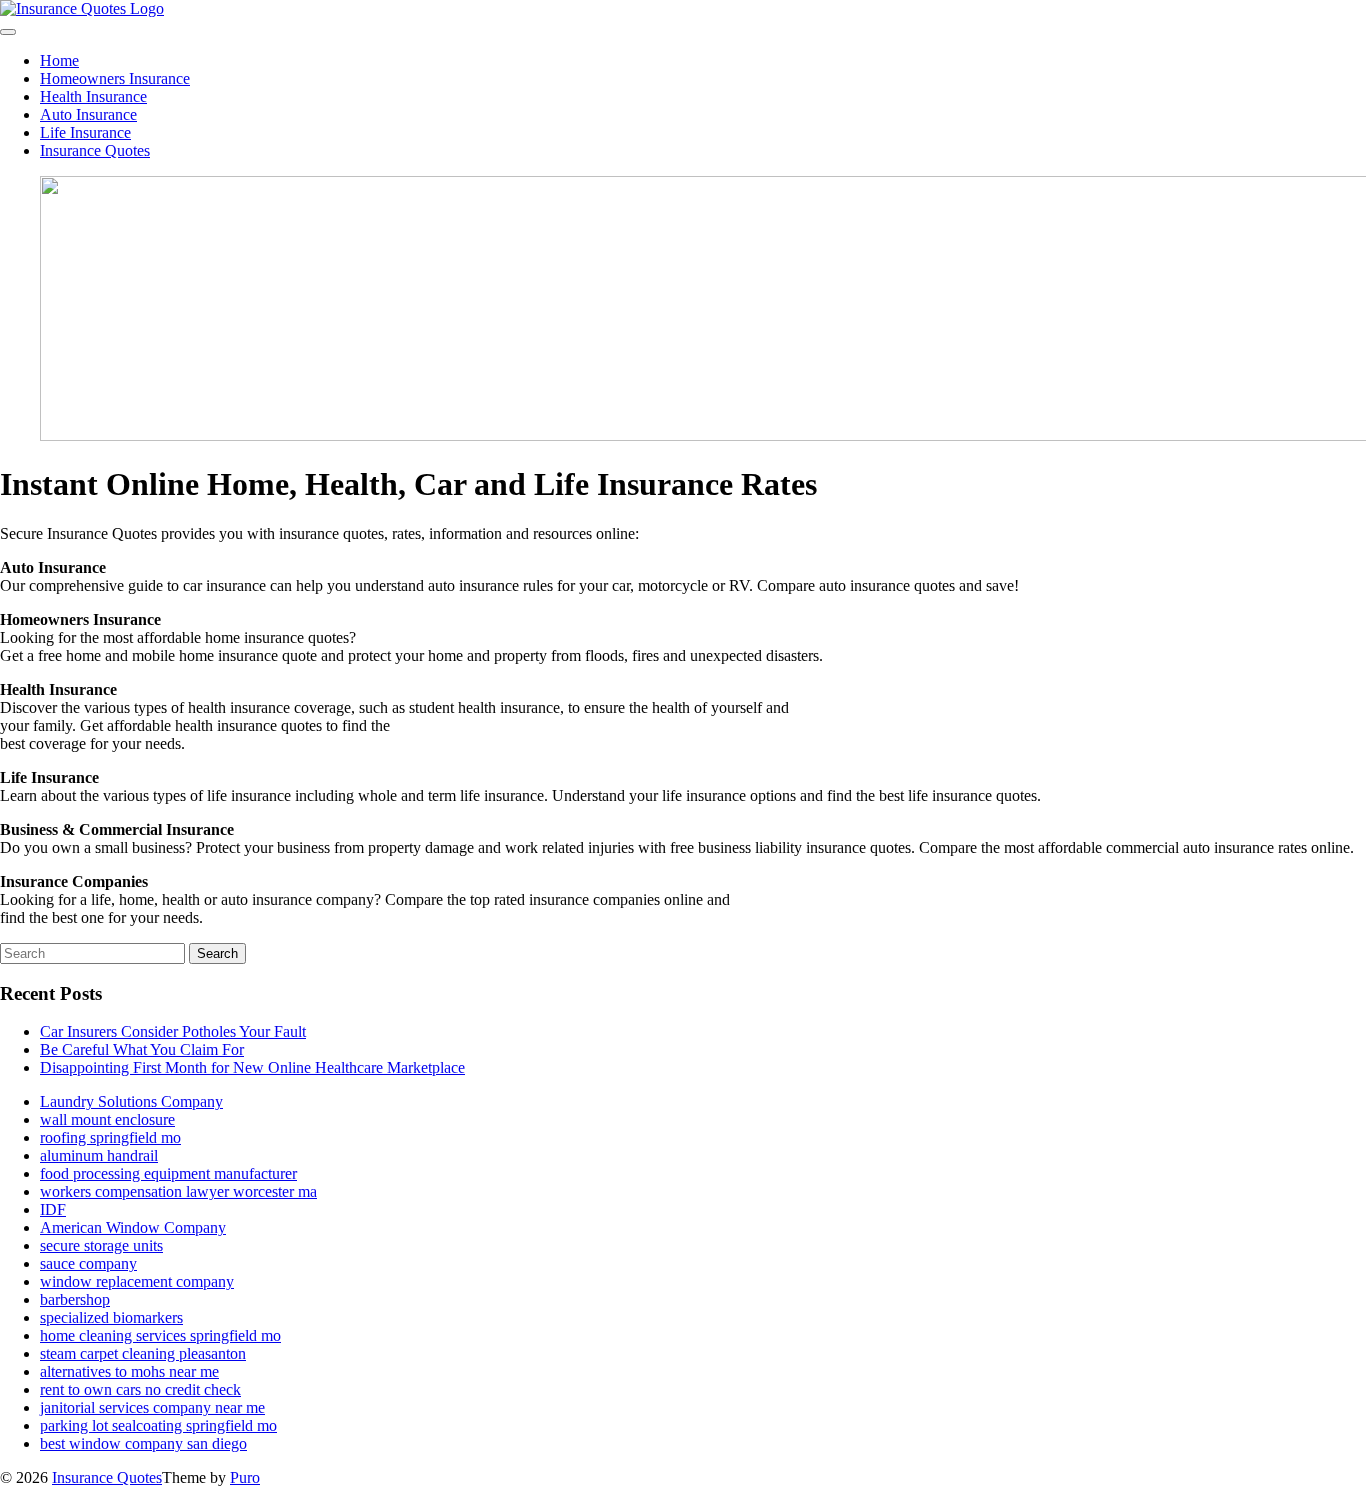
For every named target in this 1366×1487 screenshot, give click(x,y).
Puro (245, 1477)
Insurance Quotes (95, 150)
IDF (53, 1209)
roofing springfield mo (110, 1137)
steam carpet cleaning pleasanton (143, 1353)
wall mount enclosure (107, 1119)
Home (59, 60)
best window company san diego (143, 1443)
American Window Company (133, 1227)
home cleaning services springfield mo (160, 1335)
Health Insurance (93, 96)
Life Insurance (85, 132)
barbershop (75, 1299)
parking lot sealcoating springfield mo (158, 1425)
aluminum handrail (99, 1155)
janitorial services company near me (152, 1407)
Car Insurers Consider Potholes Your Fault (173, 1031)
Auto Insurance (88, 114)
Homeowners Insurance (115, 78)
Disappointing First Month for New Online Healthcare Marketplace (252, 1067)
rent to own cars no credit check (140, 1389)
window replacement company (137, 1281)
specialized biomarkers (111, 1317)
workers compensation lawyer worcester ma (178, 1191)
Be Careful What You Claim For (142, 1049)
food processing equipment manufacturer (168, 1173)
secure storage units (101, 1245)
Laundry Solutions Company (131, 1101)
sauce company (88, 1263)
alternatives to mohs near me (129, 1371)
